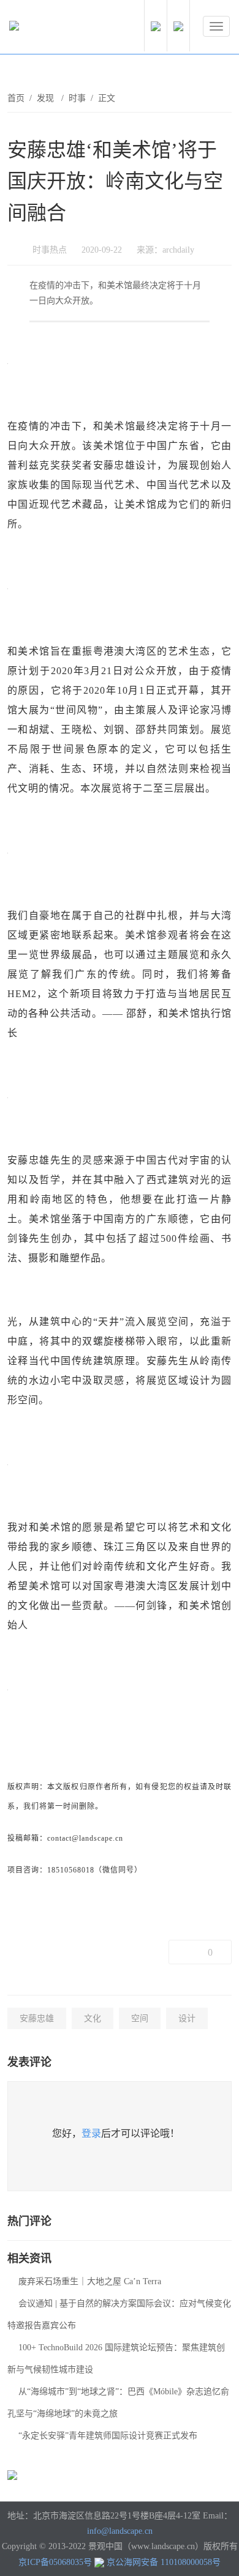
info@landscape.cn (120, 2531)
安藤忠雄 (37, 2018)
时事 (77, 98)
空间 (140, 2018)
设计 (187, 2018)
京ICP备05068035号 (55, 2562)
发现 (47, 98)
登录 (91, 2133)
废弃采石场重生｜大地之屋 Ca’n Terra (90, 2281)
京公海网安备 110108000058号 (164, 2562)
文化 (93, 2018)
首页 (16, 98)
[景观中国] (52, 29)
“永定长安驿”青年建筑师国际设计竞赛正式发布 (108, 2436)
